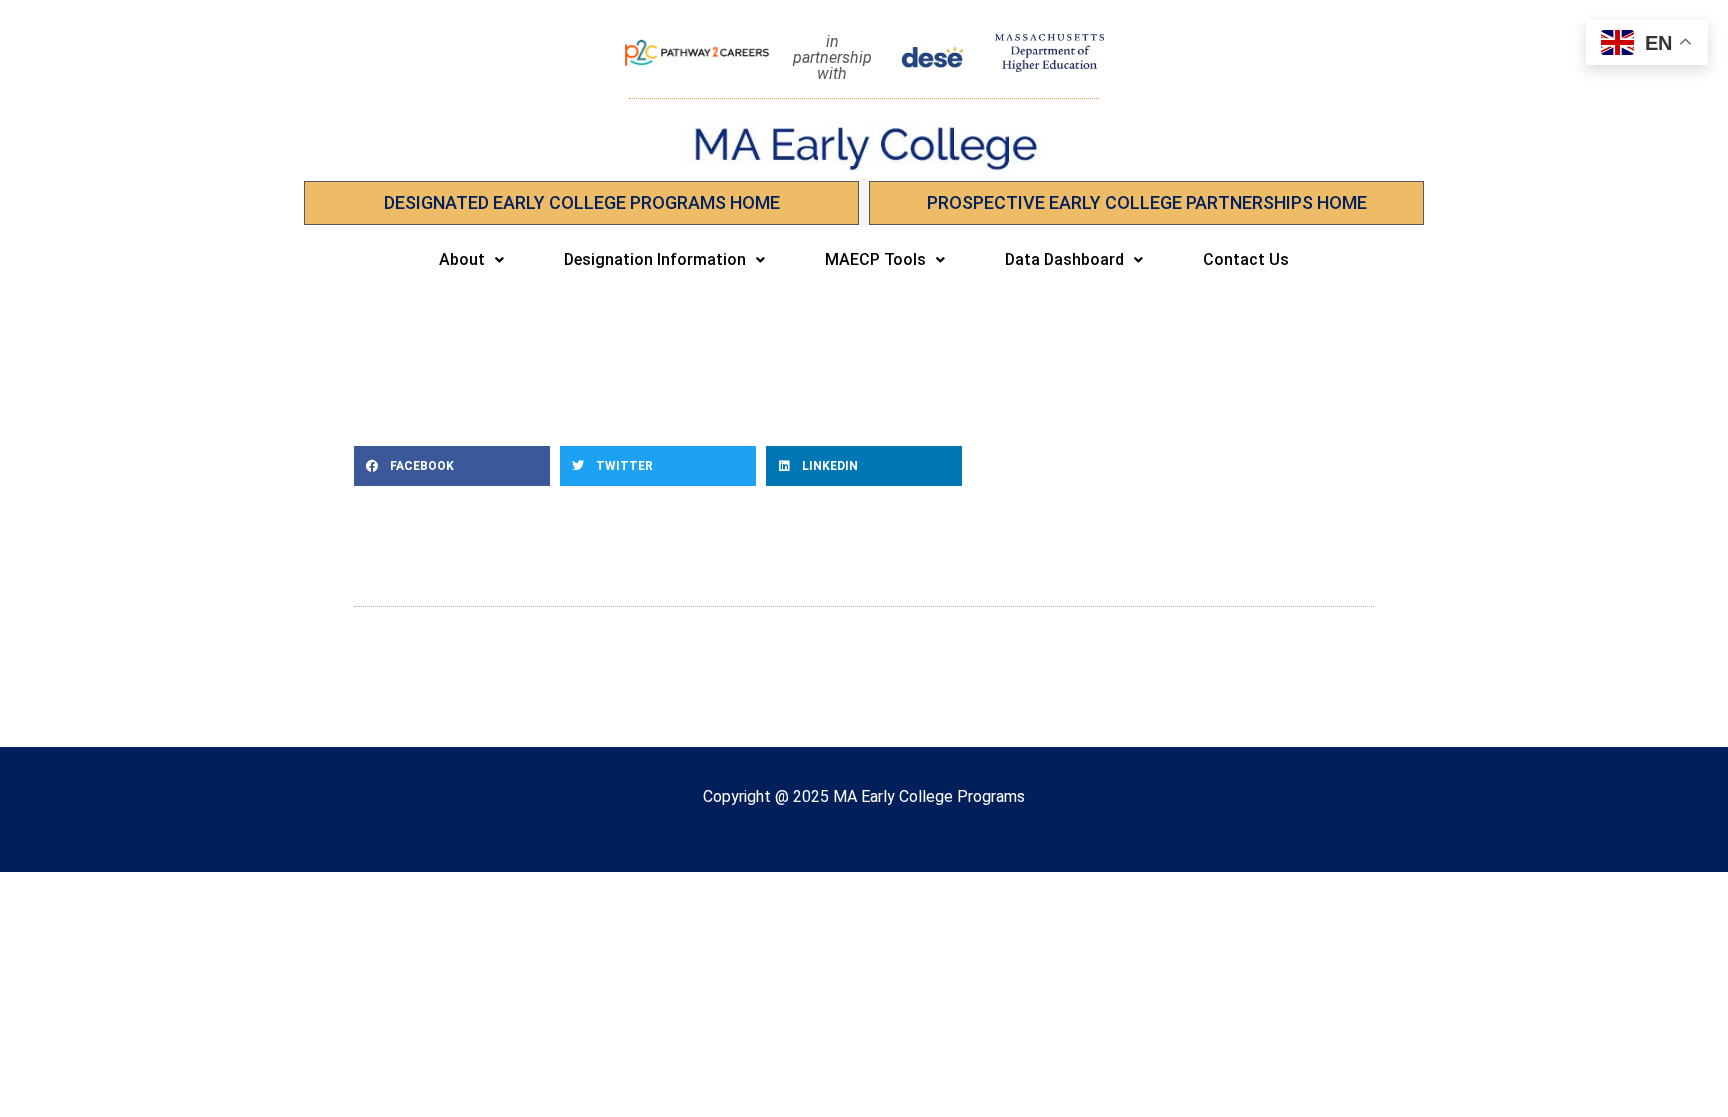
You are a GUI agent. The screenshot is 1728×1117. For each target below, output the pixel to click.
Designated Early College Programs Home (582, 202)
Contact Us (1246, 259)
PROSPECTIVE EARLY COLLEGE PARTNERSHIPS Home (1147, 202)
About (462, 259)
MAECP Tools (875, 259)
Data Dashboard (1064, 259)
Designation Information (655, 259)
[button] (471, 260)
